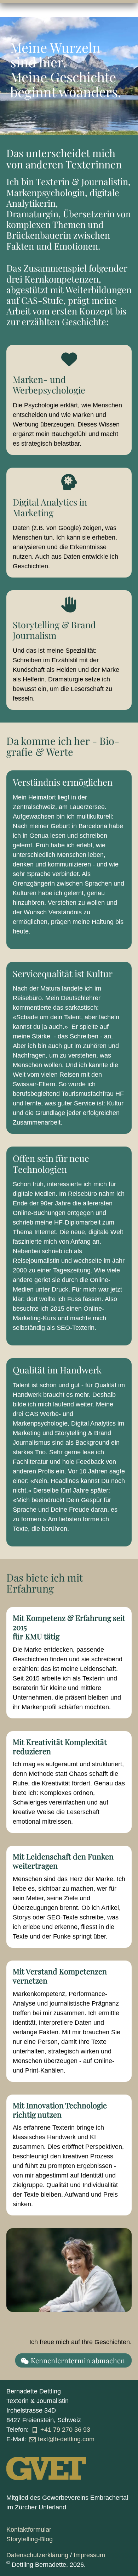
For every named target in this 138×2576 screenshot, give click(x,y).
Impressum (89, 2555)
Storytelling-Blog (30, 2539)
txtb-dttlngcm (66, 2439)
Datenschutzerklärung (37, 2555)
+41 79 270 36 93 (65, 2430)
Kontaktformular (29, 2530)
